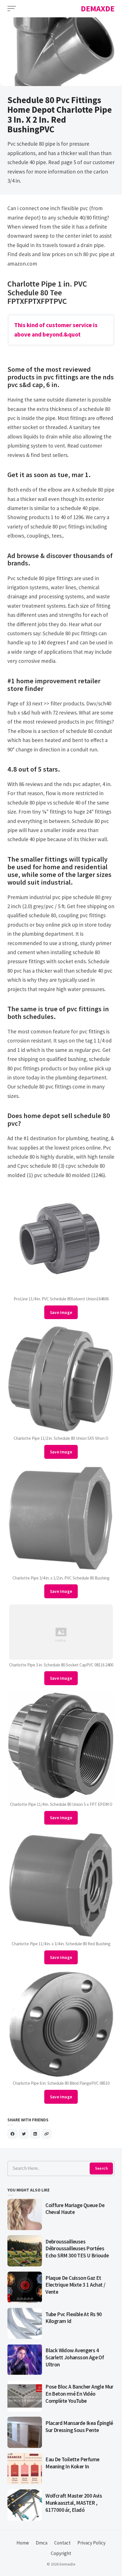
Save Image (61, 1312)
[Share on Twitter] (24, 2134)
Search (101, 2168)
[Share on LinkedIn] (35, 2134)
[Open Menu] (12, 9)
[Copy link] (47, 2134)
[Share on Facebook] (12, 2134)
